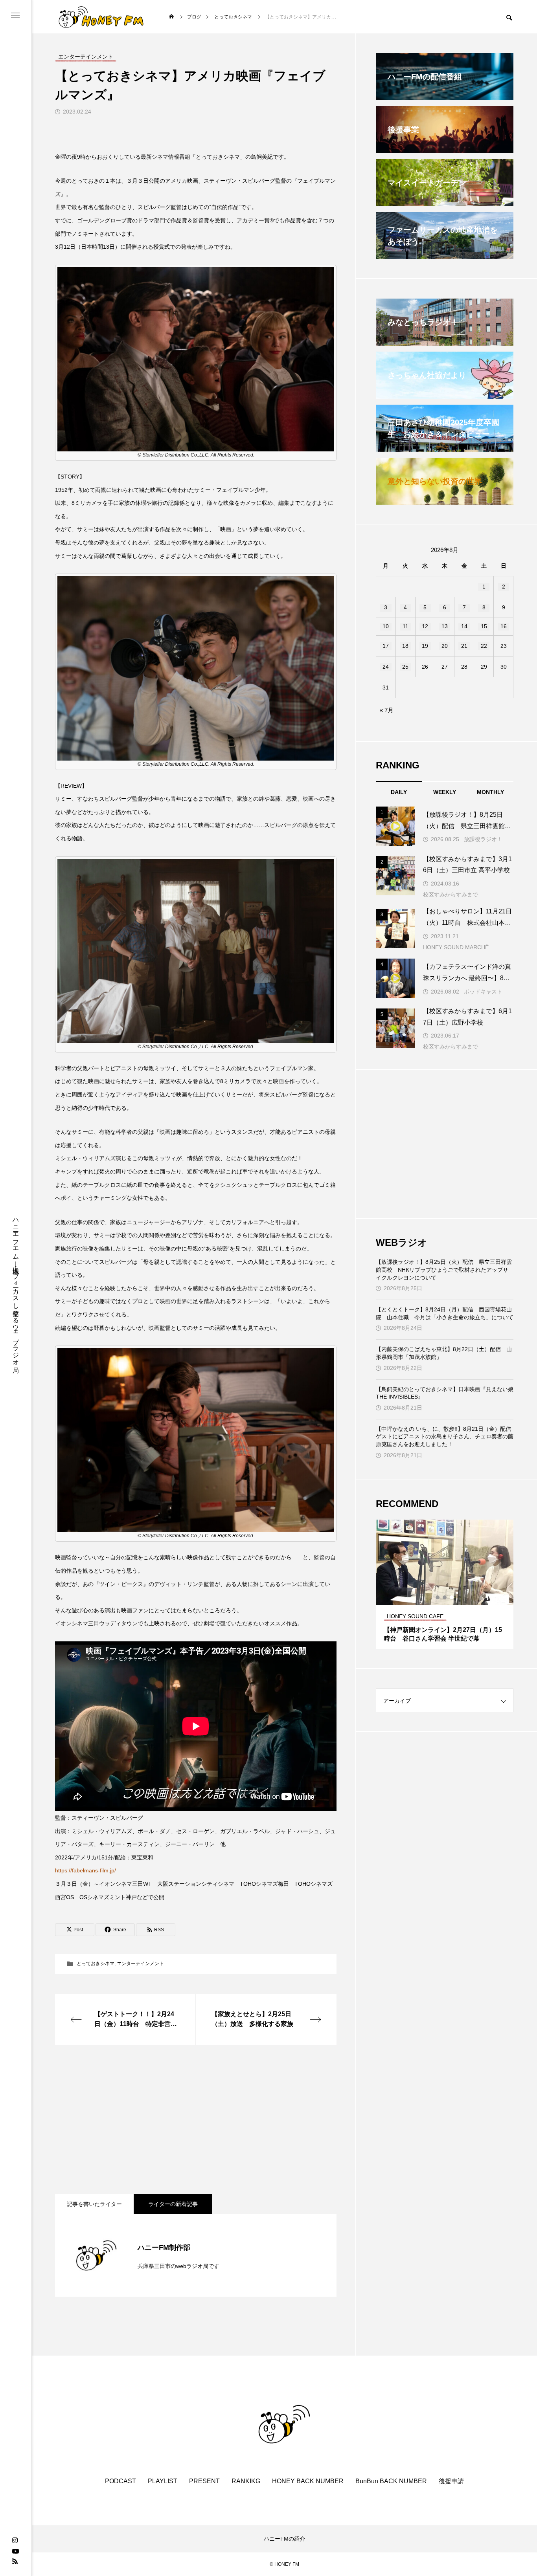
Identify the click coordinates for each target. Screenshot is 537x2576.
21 (464, 646)
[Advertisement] (196, 2119)
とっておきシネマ (96, 1964)
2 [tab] (445, 1597)
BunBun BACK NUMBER (391, 2481)
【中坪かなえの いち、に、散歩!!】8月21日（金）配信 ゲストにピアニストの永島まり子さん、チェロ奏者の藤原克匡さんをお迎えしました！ (445, 1437)
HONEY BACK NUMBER (308, 2481)
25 (405, 667)
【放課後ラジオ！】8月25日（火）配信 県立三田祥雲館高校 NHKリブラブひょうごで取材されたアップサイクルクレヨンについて (444, 1270)
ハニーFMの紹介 (284, 2539)
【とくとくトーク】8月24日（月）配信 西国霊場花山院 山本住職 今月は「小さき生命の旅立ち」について (445, 1313)
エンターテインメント (140, 1964)
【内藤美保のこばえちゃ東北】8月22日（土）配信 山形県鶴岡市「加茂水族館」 (444, 1353)
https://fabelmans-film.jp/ (86, 1870)
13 (445, 626)
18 (405, 646)
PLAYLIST (163, 2481)
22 (484, 646)
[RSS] (15, 2561)
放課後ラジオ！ (483, 839)
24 (386, 667)
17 (386, 646)
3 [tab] (452, 1597)
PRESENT (204, 2481)
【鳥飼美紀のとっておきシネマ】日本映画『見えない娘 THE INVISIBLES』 (445, 1393)
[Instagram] (15, 2541)
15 (484, 626)
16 (504, 626)
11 (406, 626)
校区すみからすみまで (451, 895)
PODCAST (120, 2481)
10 (386, 626)
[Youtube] (15, 2551)
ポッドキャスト (483, 992)
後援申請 (451, 2481)
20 (445, 646)
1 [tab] (438, 1597)
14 (464, 626)
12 (425, 626)
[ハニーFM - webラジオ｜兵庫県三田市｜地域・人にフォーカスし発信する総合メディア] (101, 17)
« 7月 (387, 710)
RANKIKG (246, 2481)
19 (425, 646)
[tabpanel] (445, 1584)
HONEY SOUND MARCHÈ (456, 947)
